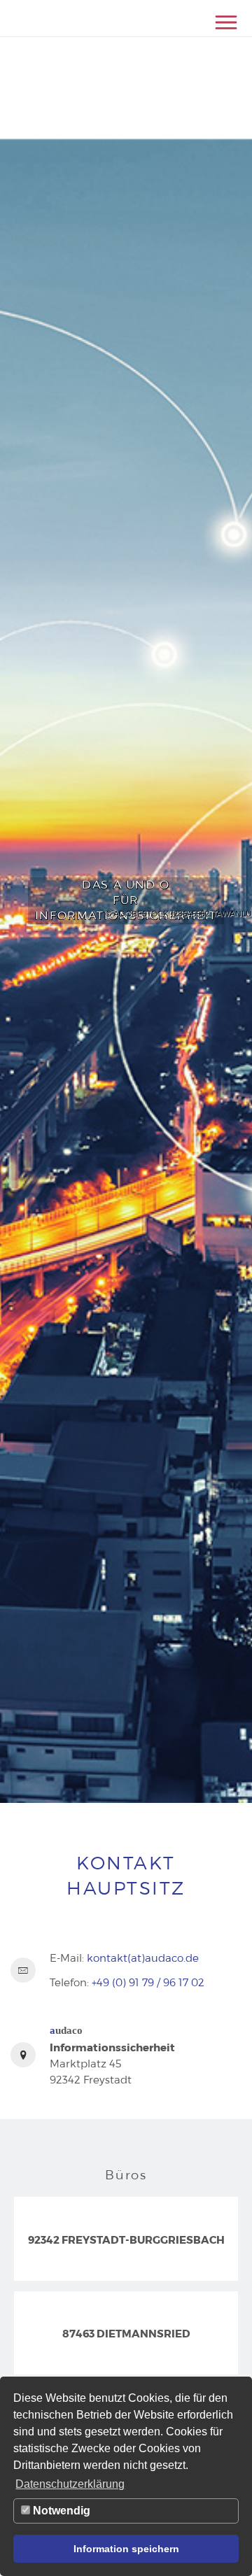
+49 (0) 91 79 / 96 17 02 (148, 1982)
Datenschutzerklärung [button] (70, 2484)
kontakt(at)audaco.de (143, 1958)
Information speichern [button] (126, 2549)
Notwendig (60, 2511)
